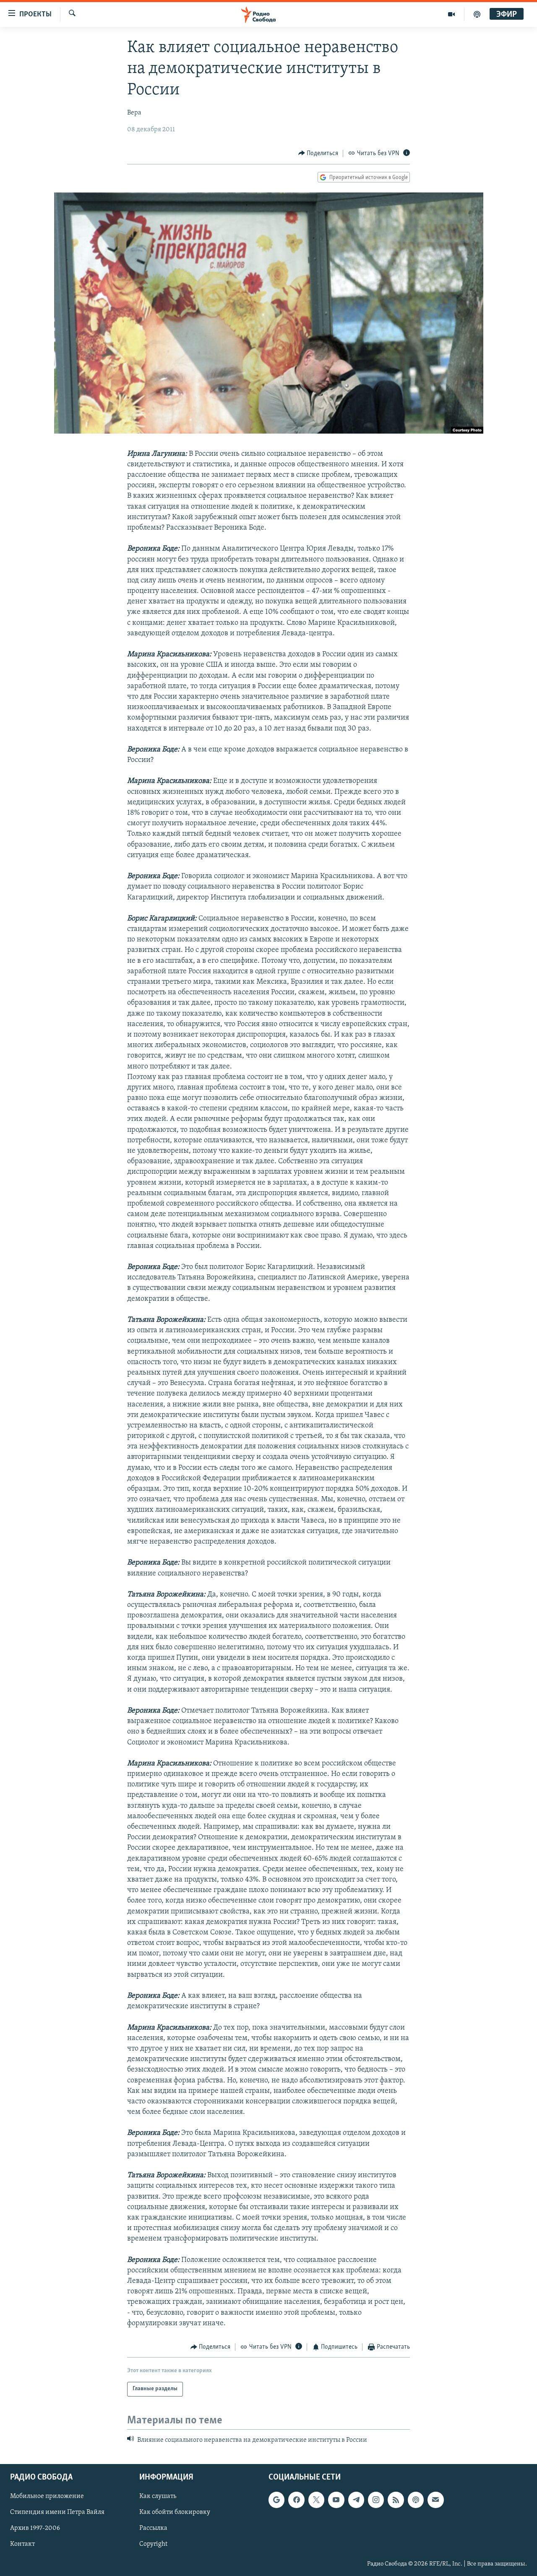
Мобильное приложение (47, 2496)
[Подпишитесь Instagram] (376, 2500)
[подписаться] (435, 2500)
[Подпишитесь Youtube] (336, 2500)
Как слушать (158, 2496)
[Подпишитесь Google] (276, 2500)
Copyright (153, 2544)
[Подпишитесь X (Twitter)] (316, 2500)
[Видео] (452, 14)
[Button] (318, 153)
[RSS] (396, 2500)
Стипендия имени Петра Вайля (57, 2512)
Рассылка (153, 2528)
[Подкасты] (416, 2500)
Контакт (22, 2544)
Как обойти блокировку (175, 2512)
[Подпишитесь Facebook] (296, 2500)
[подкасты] (477, 14)
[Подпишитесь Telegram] (356, 2500)
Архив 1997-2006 (35, 2528)
